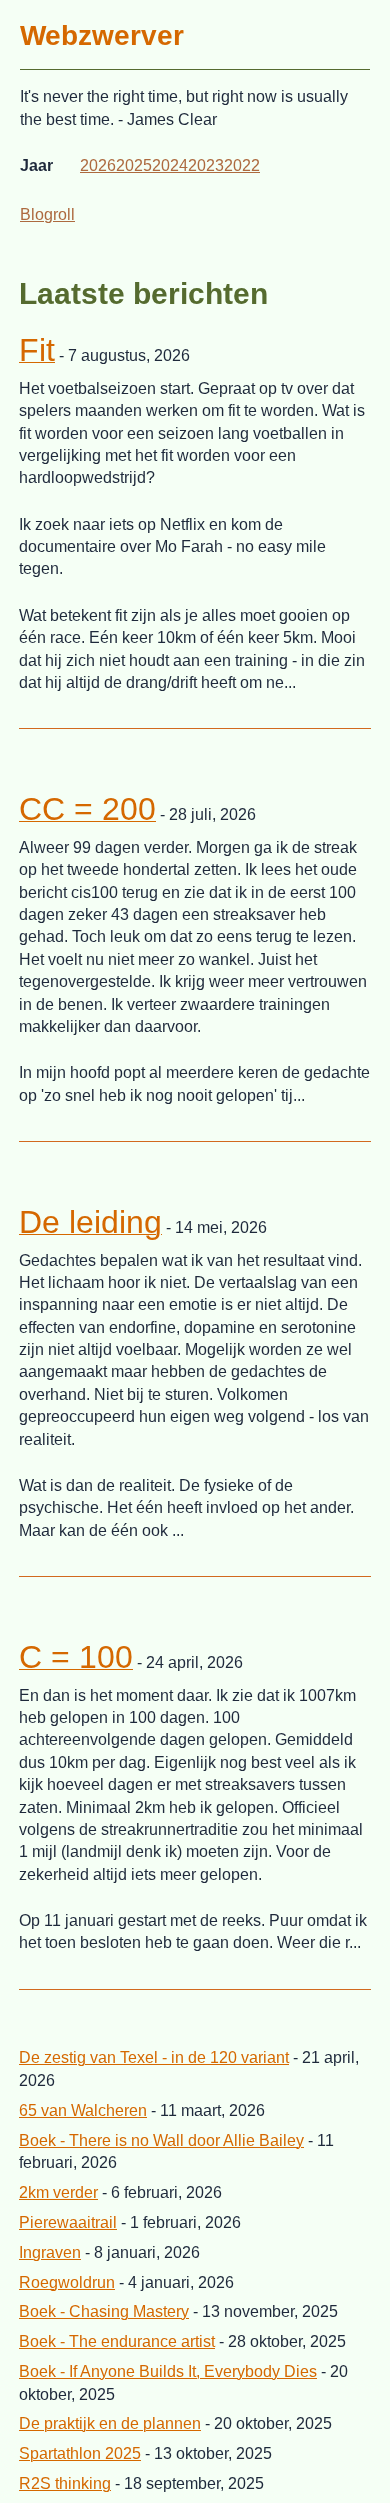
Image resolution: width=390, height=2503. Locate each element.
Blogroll (47, 214)
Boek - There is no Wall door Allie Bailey (161, 2140)
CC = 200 (87, 809)
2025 (134, 165)
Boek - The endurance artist (117, 2341)
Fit (37, 350)
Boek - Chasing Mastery (104, 2311)
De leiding (90, 1222)
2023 (206, 165)
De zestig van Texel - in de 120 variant (154, 2057)
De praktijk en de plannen (110, 2423)
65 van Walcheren (83, 2110)
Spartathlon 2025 (80, 2453)
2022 (242, 165)
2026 (98, 165)
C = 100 (76, 1657)
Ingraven (50, 2252)
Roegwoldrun (67, 2282)
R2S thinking (65, 2483)
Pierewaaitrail (68, 2222)
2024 (170, 165)
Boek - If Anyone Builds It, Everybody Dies (168, 2371)
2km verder (58, 2192)
